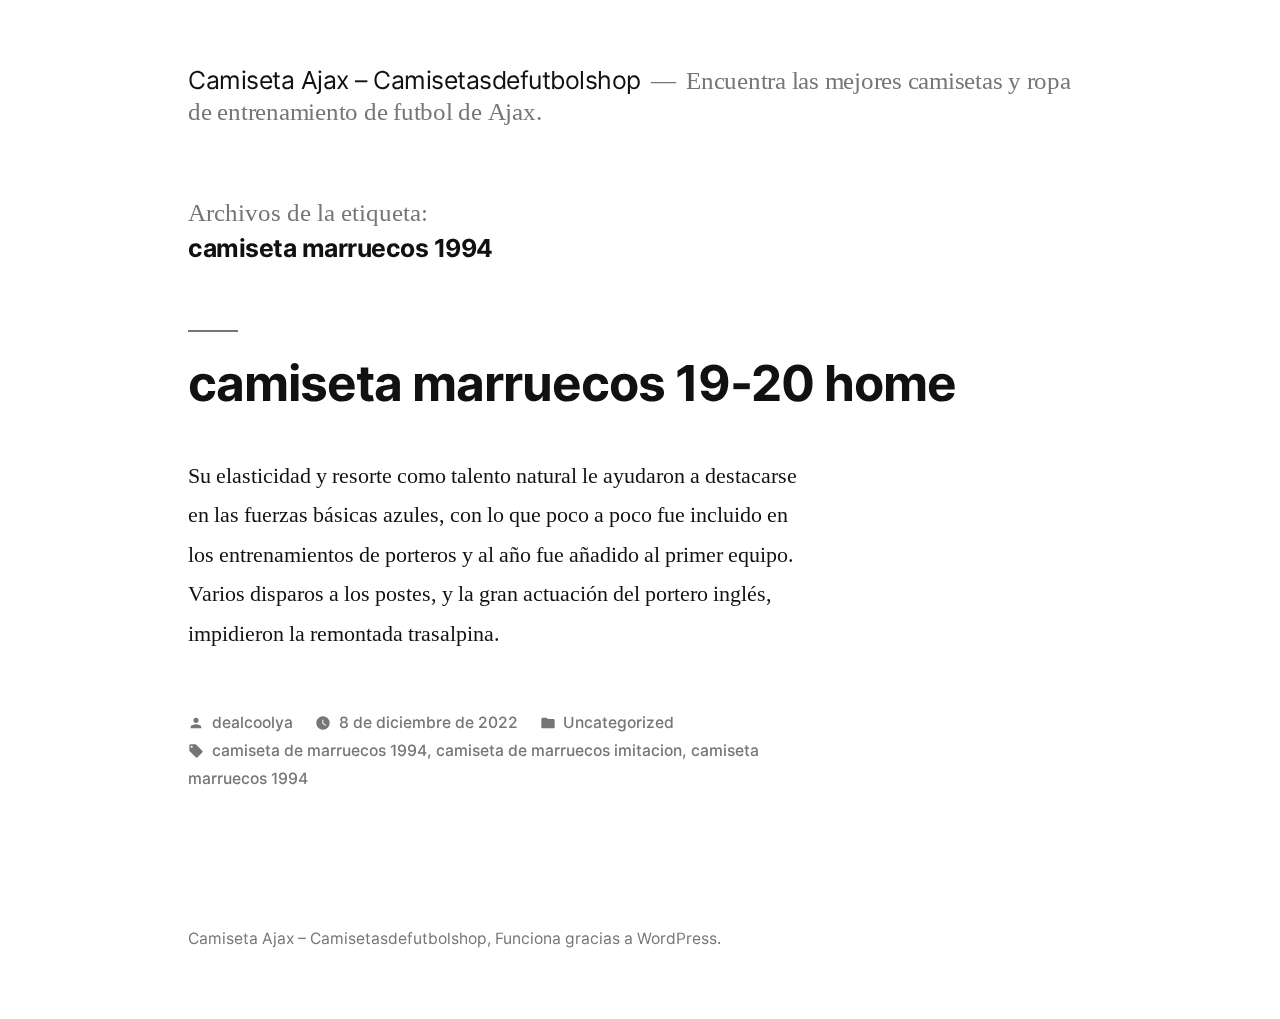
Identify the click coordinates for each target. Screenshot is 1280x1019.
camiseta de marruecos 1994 (319, 750)
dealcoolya (252, 722)
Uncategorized (618, 722)
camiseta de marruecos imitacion (559, 750)
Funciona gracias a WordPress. (608, 938)
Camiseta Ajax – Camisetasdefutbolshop (414, 80)
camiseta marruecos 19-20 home (572, 383)
